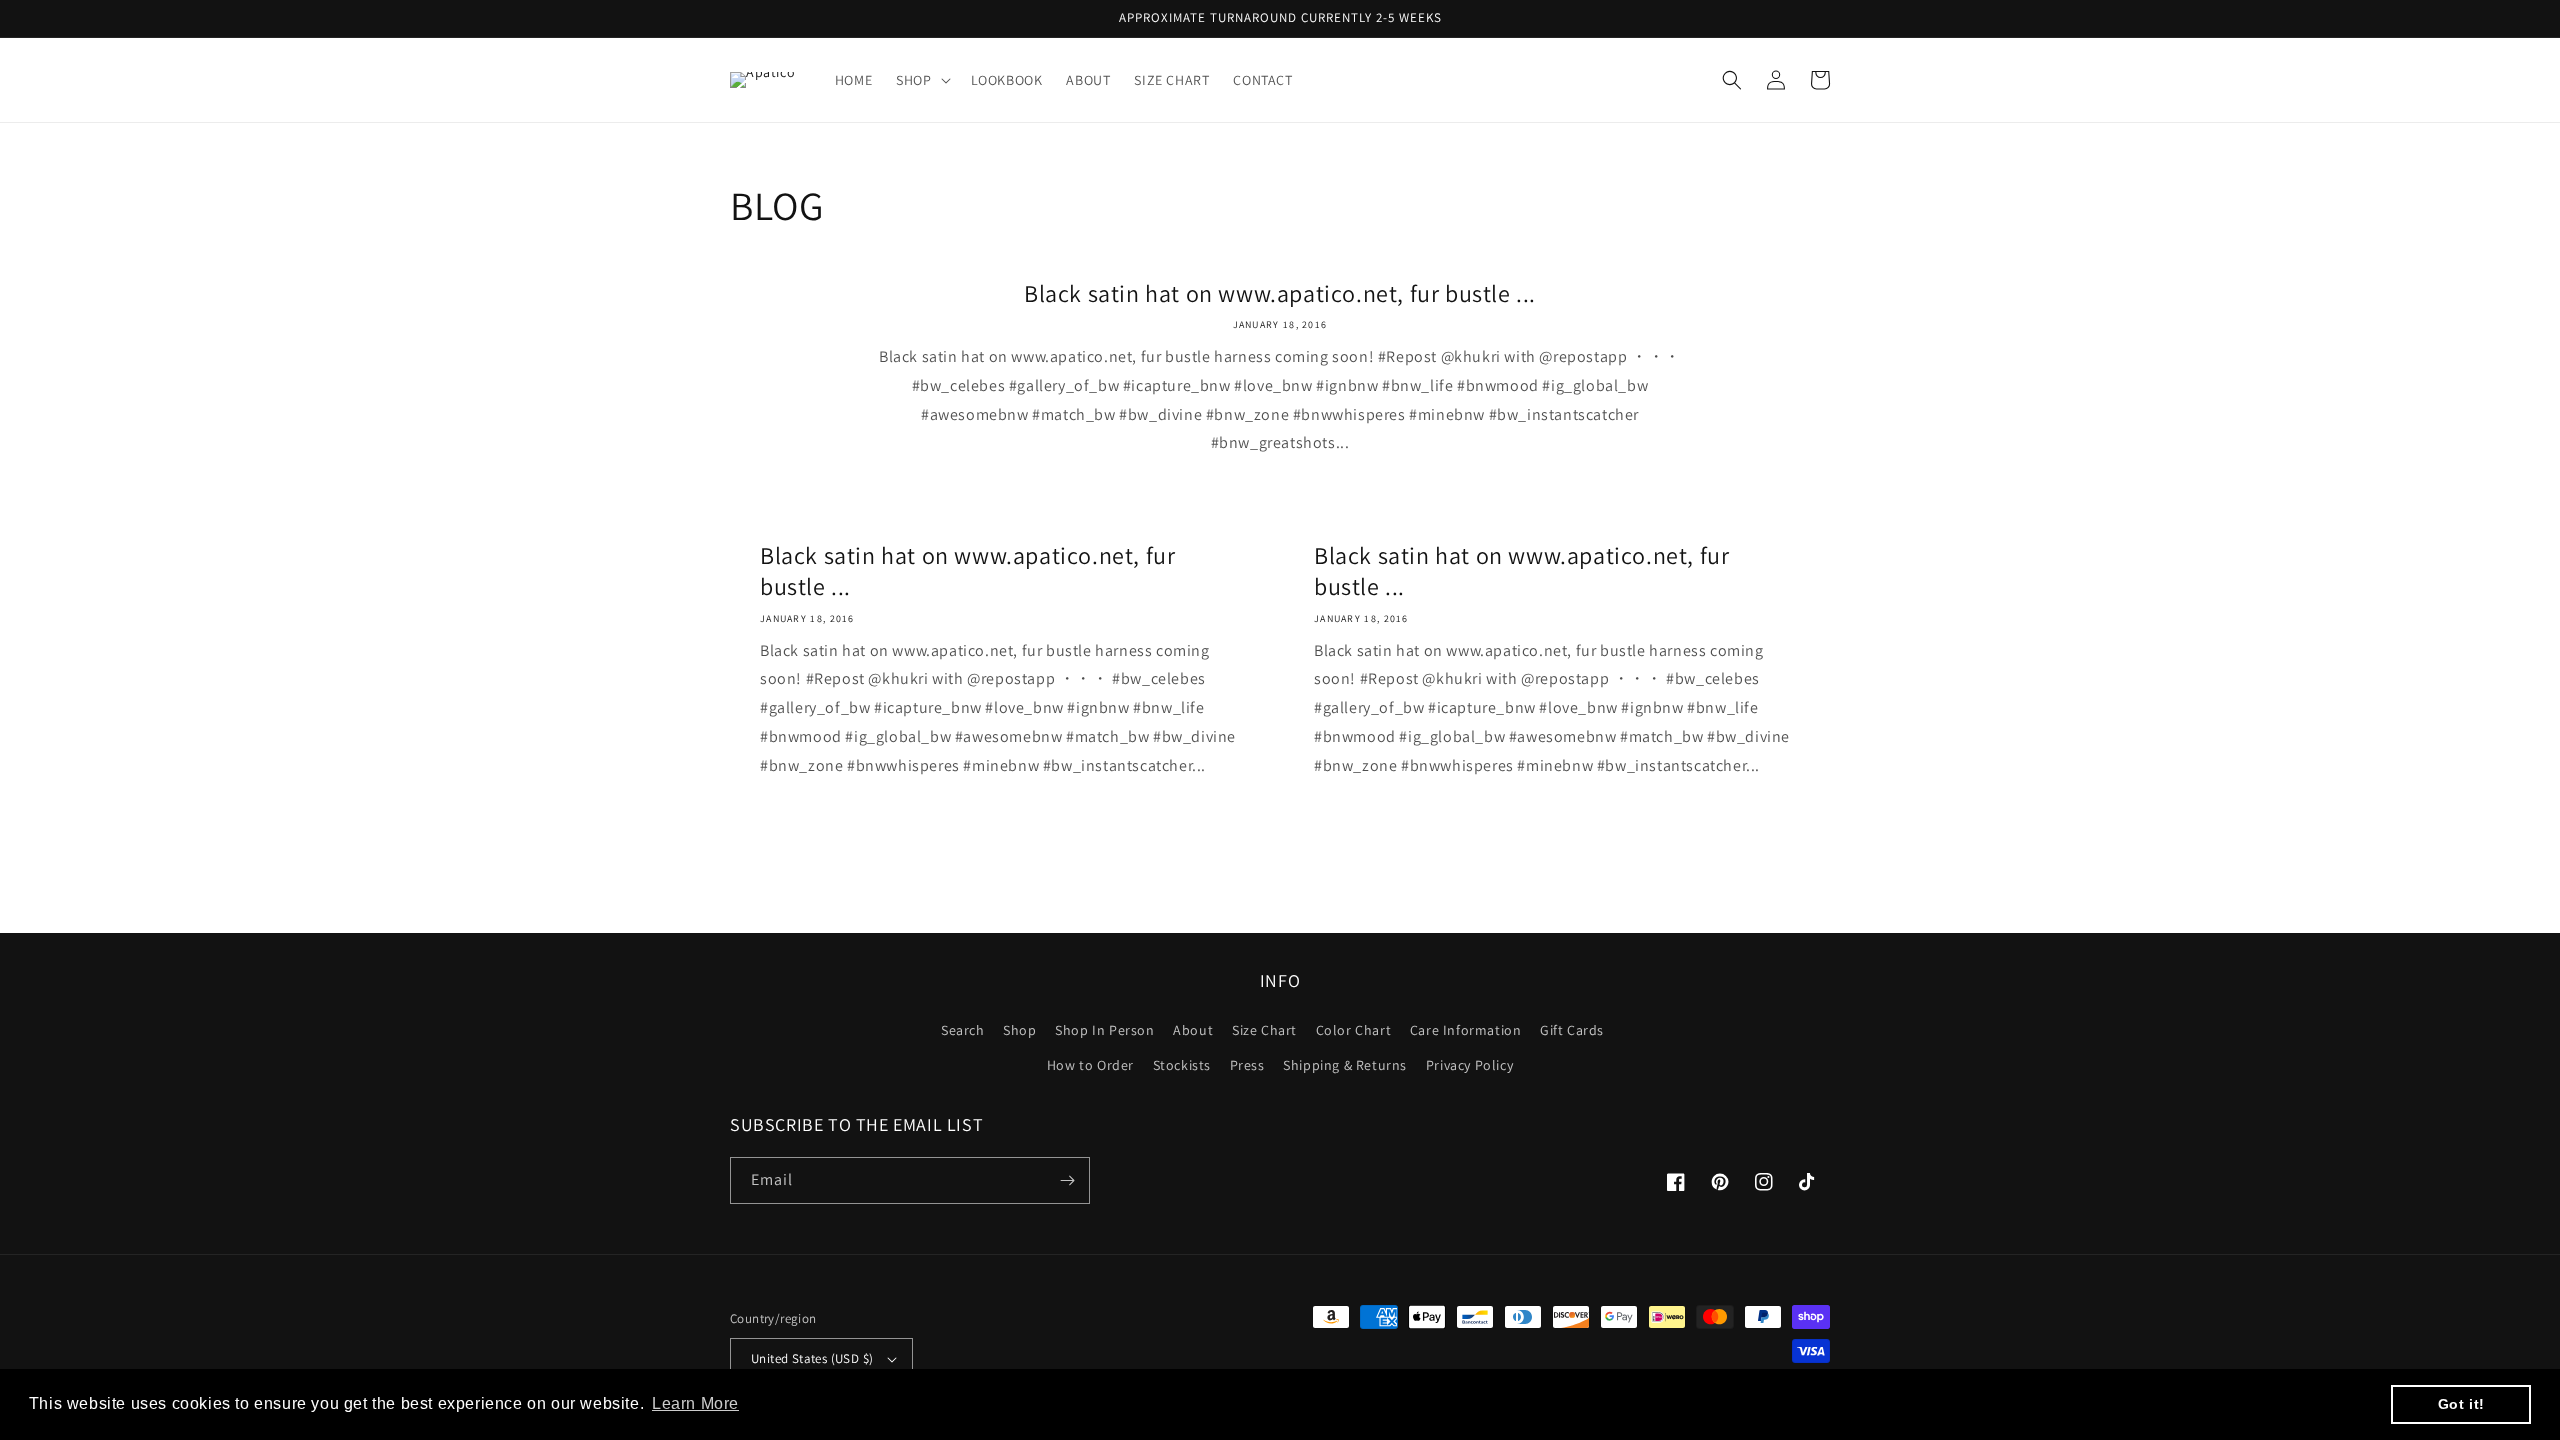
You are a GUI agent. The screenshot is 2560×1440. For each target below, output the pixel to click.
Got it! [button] (2461, 1404)
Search (963, 1030)
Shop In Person (1104, 1030)
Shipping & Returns (1345, 1065)
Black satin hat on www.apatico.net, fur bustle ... (1280, 293)
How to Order (1090, 1065)
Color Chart (1354, 1030)
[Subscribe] (1067, 1180)
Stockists (1182, 1065)
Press (1247, 1065)
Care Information (1466, 1030)
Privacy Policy (1469, 1065)
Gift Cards (1572, 1030)
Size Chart (1264, 1030)
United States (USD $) (812, 1358)
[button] (921, 80)
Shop (1019, 1030)
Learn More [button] (695, 1403)
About (1193, 1030)
